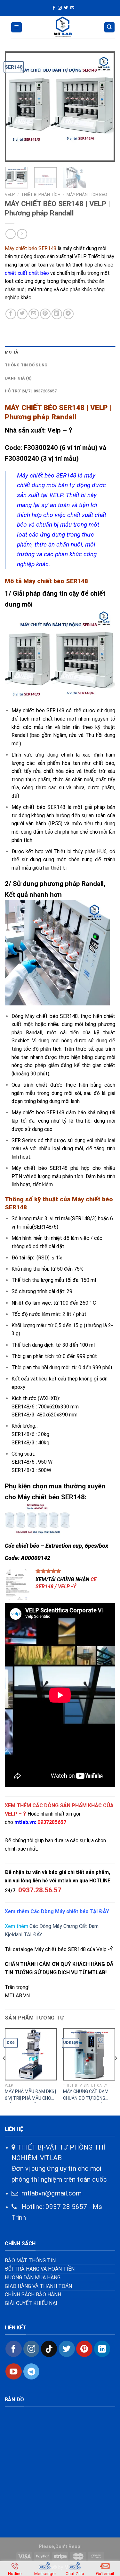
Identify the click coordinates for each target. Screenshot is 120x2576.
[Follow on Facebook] (54, 8)
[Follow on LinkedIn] (102, 2349)
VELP (10, 194)
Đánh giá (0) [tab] (18, 378)
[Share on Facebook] (11, 314)
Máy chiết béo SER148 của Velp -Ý (73, 1949)
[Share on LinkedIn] (57, 314)
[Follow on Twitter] (66, 8)
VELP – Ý (16, 1814)
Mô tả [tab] (12, 352)
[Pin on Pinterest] (45, 314)
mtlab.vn (25, 1822)
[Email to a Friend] (34, 314)
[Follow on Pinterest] (84, 2349)
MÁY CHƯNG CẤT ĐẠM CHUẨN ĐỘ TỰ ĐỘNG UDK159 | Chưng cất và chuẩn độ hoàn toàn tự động (86, 2096)
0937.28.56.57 (40, 1890)
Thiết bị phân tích (41, 194)
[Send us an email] (72, 8)
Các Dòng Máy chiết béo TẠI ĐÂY (69, 1911)
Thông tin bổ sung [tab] (26, 365)
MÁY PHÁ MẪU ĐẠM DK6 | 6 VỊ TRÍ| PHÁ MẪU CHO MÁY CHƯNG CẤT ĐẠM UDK (30, 2096)
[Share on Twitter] (22, 314)
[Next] (105, 107)
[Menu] (16, 27)
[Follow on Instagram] (60, 8)
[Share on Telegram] (68, 314)
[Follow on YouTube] (13, 2371)
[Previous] (15, 107)
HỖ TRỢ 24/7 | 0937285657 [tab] (31, 391)
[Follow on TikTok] (49, 2349)
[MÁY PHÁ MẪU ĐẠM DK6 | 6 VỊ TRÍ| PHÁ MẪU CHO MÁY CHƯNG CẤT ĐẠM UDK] (31, 2054)
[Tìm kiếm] (110, 27)
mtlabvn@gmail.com (52, 2193)
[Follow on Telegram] (31, 2371)
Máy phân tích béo (87, 194)
